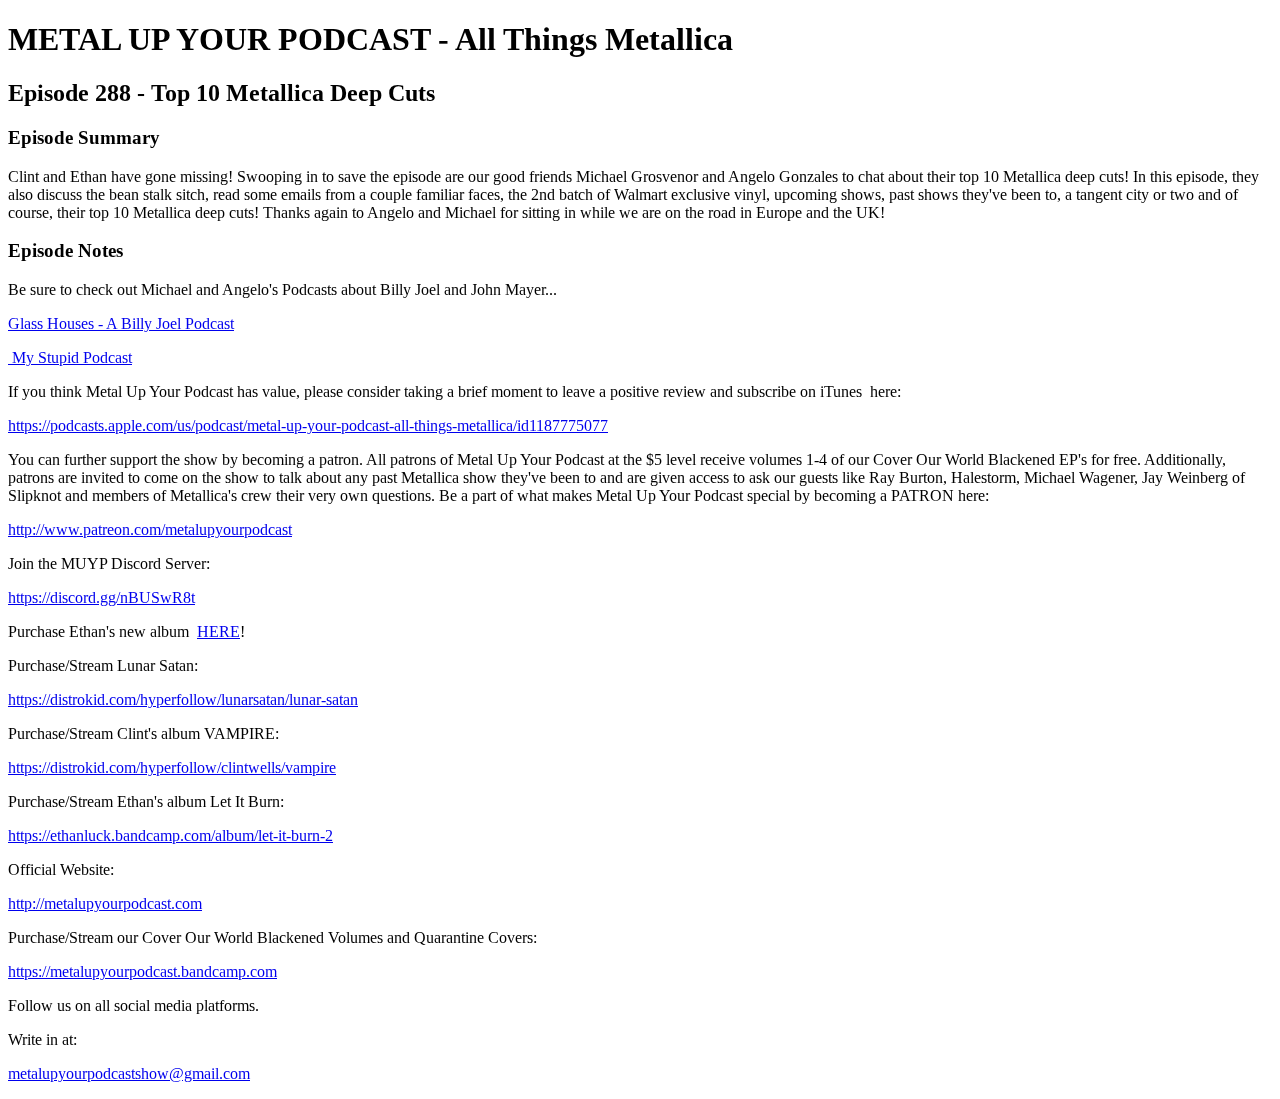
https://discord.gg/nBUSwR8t (101, 597)
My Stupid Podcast (70, 357)
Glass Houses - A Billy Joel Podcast (121, 323)
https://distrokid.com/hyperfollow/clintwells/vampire (172, 767)
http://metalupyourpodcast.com (105, 903)
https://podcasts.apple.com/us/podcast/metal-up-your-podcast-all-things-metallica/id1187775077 (308, 425)
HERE (218, 631)
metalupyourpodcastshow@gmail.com (129, 1073)
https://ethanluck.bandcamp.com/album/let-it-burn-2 (170, 835)
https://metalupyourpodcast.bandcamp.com (142, 971)
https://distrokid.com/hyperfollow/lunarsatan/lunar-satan (183, 699)
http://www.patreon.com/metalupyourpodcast (150, 529)
